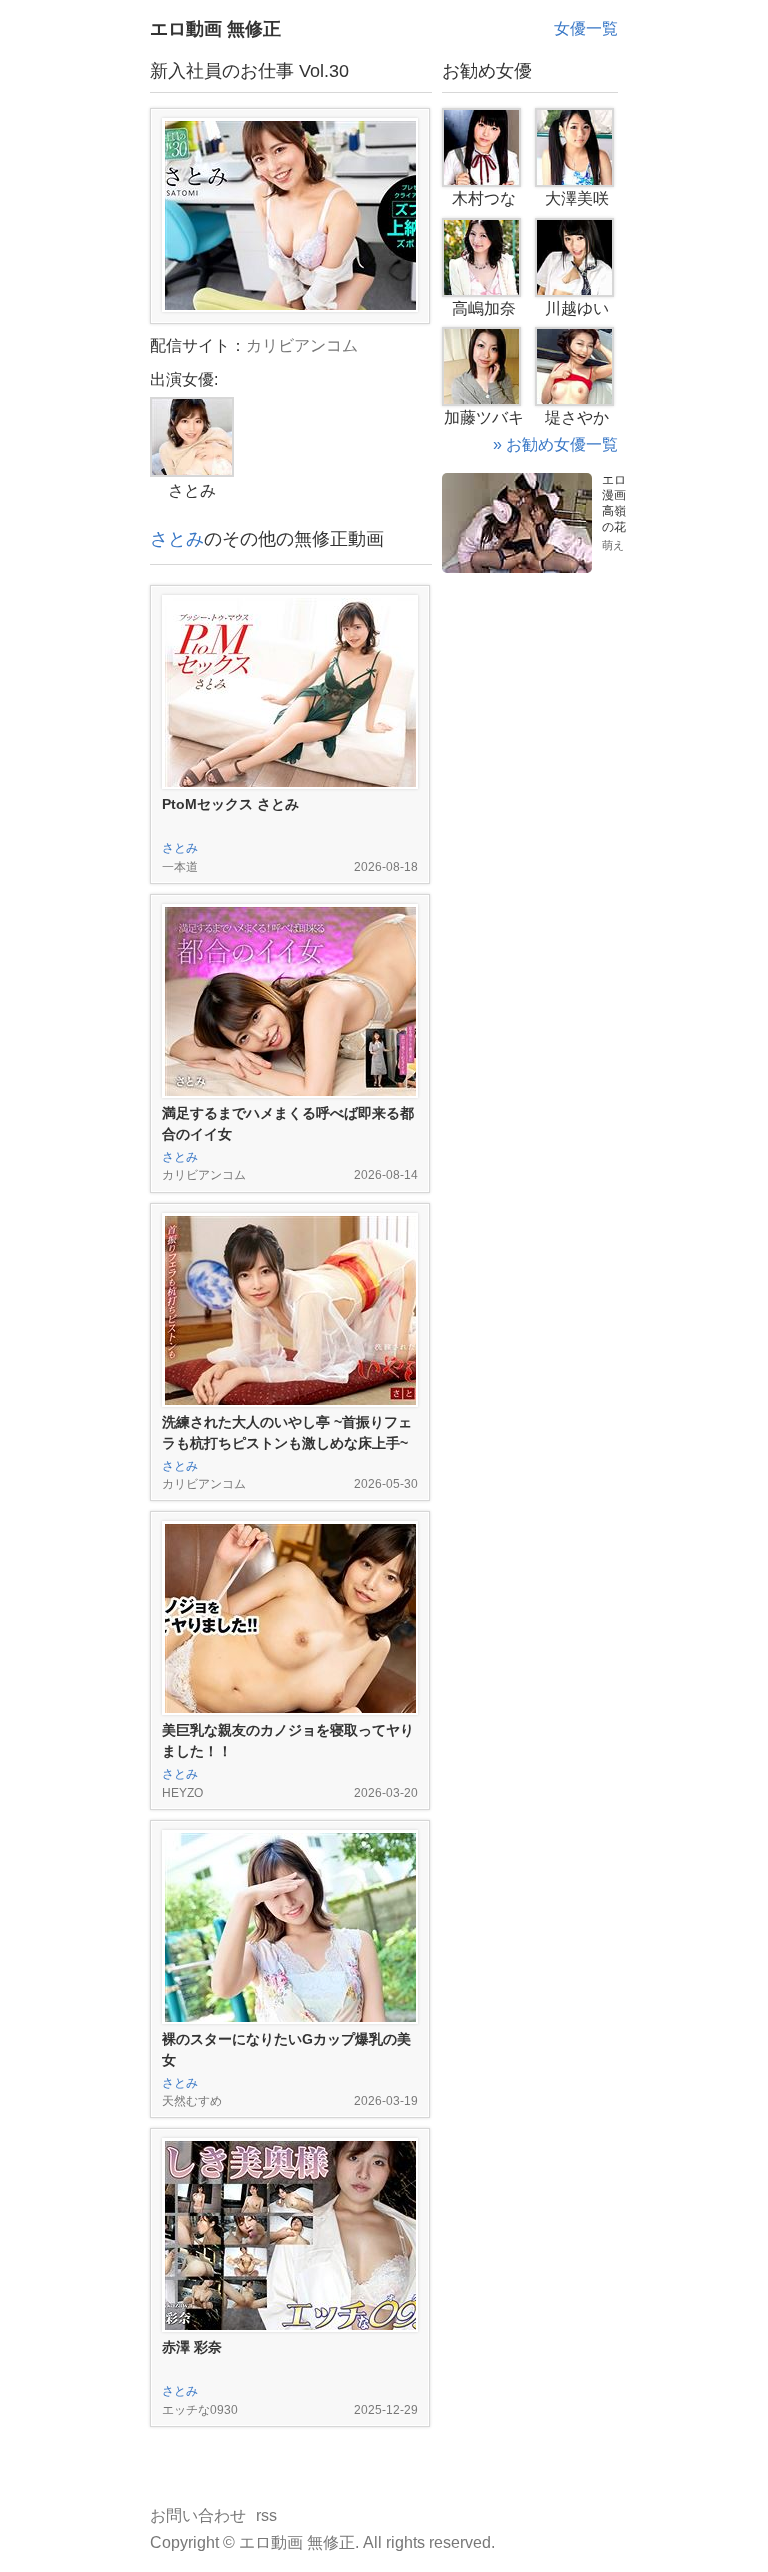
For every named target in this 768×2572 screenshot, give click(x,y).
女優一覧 (586, 28)
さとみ (177, 539)
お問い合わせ (198, 2515)
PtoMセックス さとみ (230, 804)
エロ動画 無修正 (215, 29)
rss (266, 2515)
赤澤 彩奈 (192, 2347)
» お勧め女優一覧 (555, 444)
